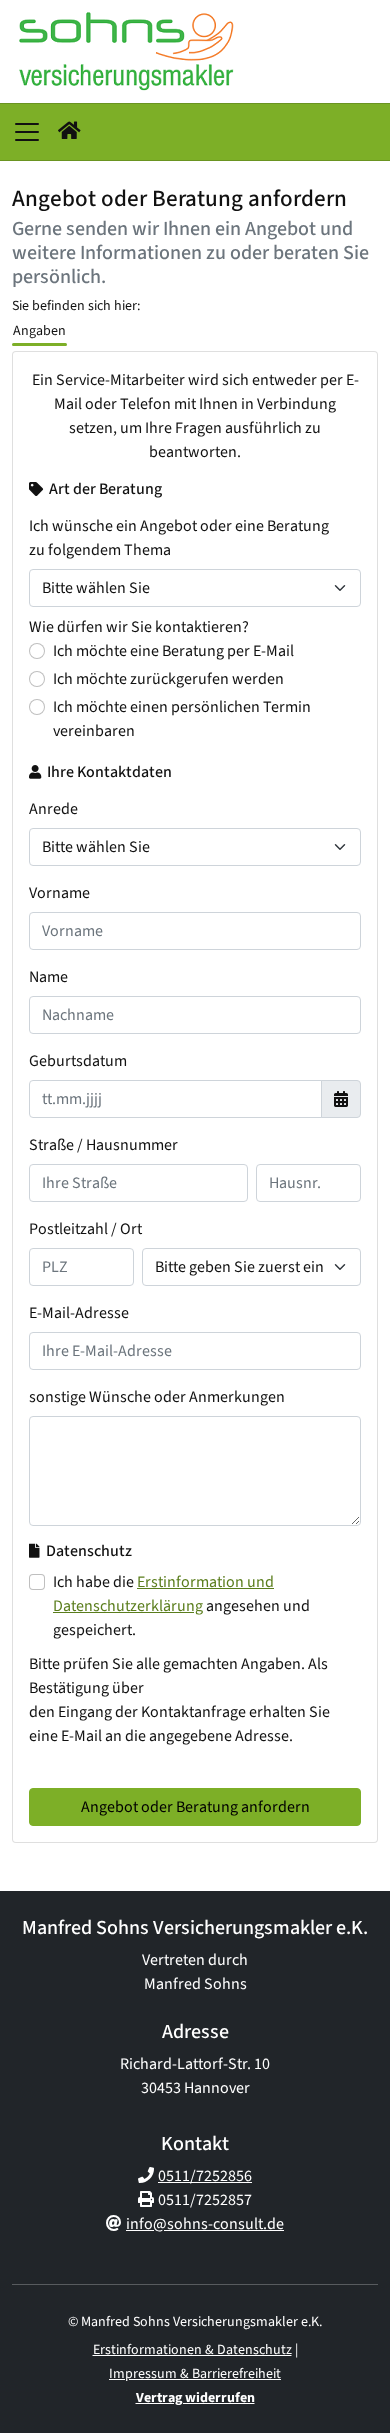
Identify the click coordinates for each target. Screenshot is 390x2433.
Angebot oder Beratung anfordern (195, 1807)
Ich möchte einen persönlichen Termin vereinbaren (182, 719)
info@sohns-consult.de (205, 2224)
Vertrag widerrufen (195, 2398)
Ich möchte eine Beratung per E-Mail (173, 651)
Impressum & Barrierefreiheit (195, 2374)
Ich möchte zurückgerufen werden (168, 679)
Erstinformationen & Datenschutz (192, 2350)
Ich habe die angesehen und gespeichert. (181, 1606)
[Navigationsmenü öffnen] (27, 132)
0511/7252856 (205, 2176)
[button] (69, 132)
